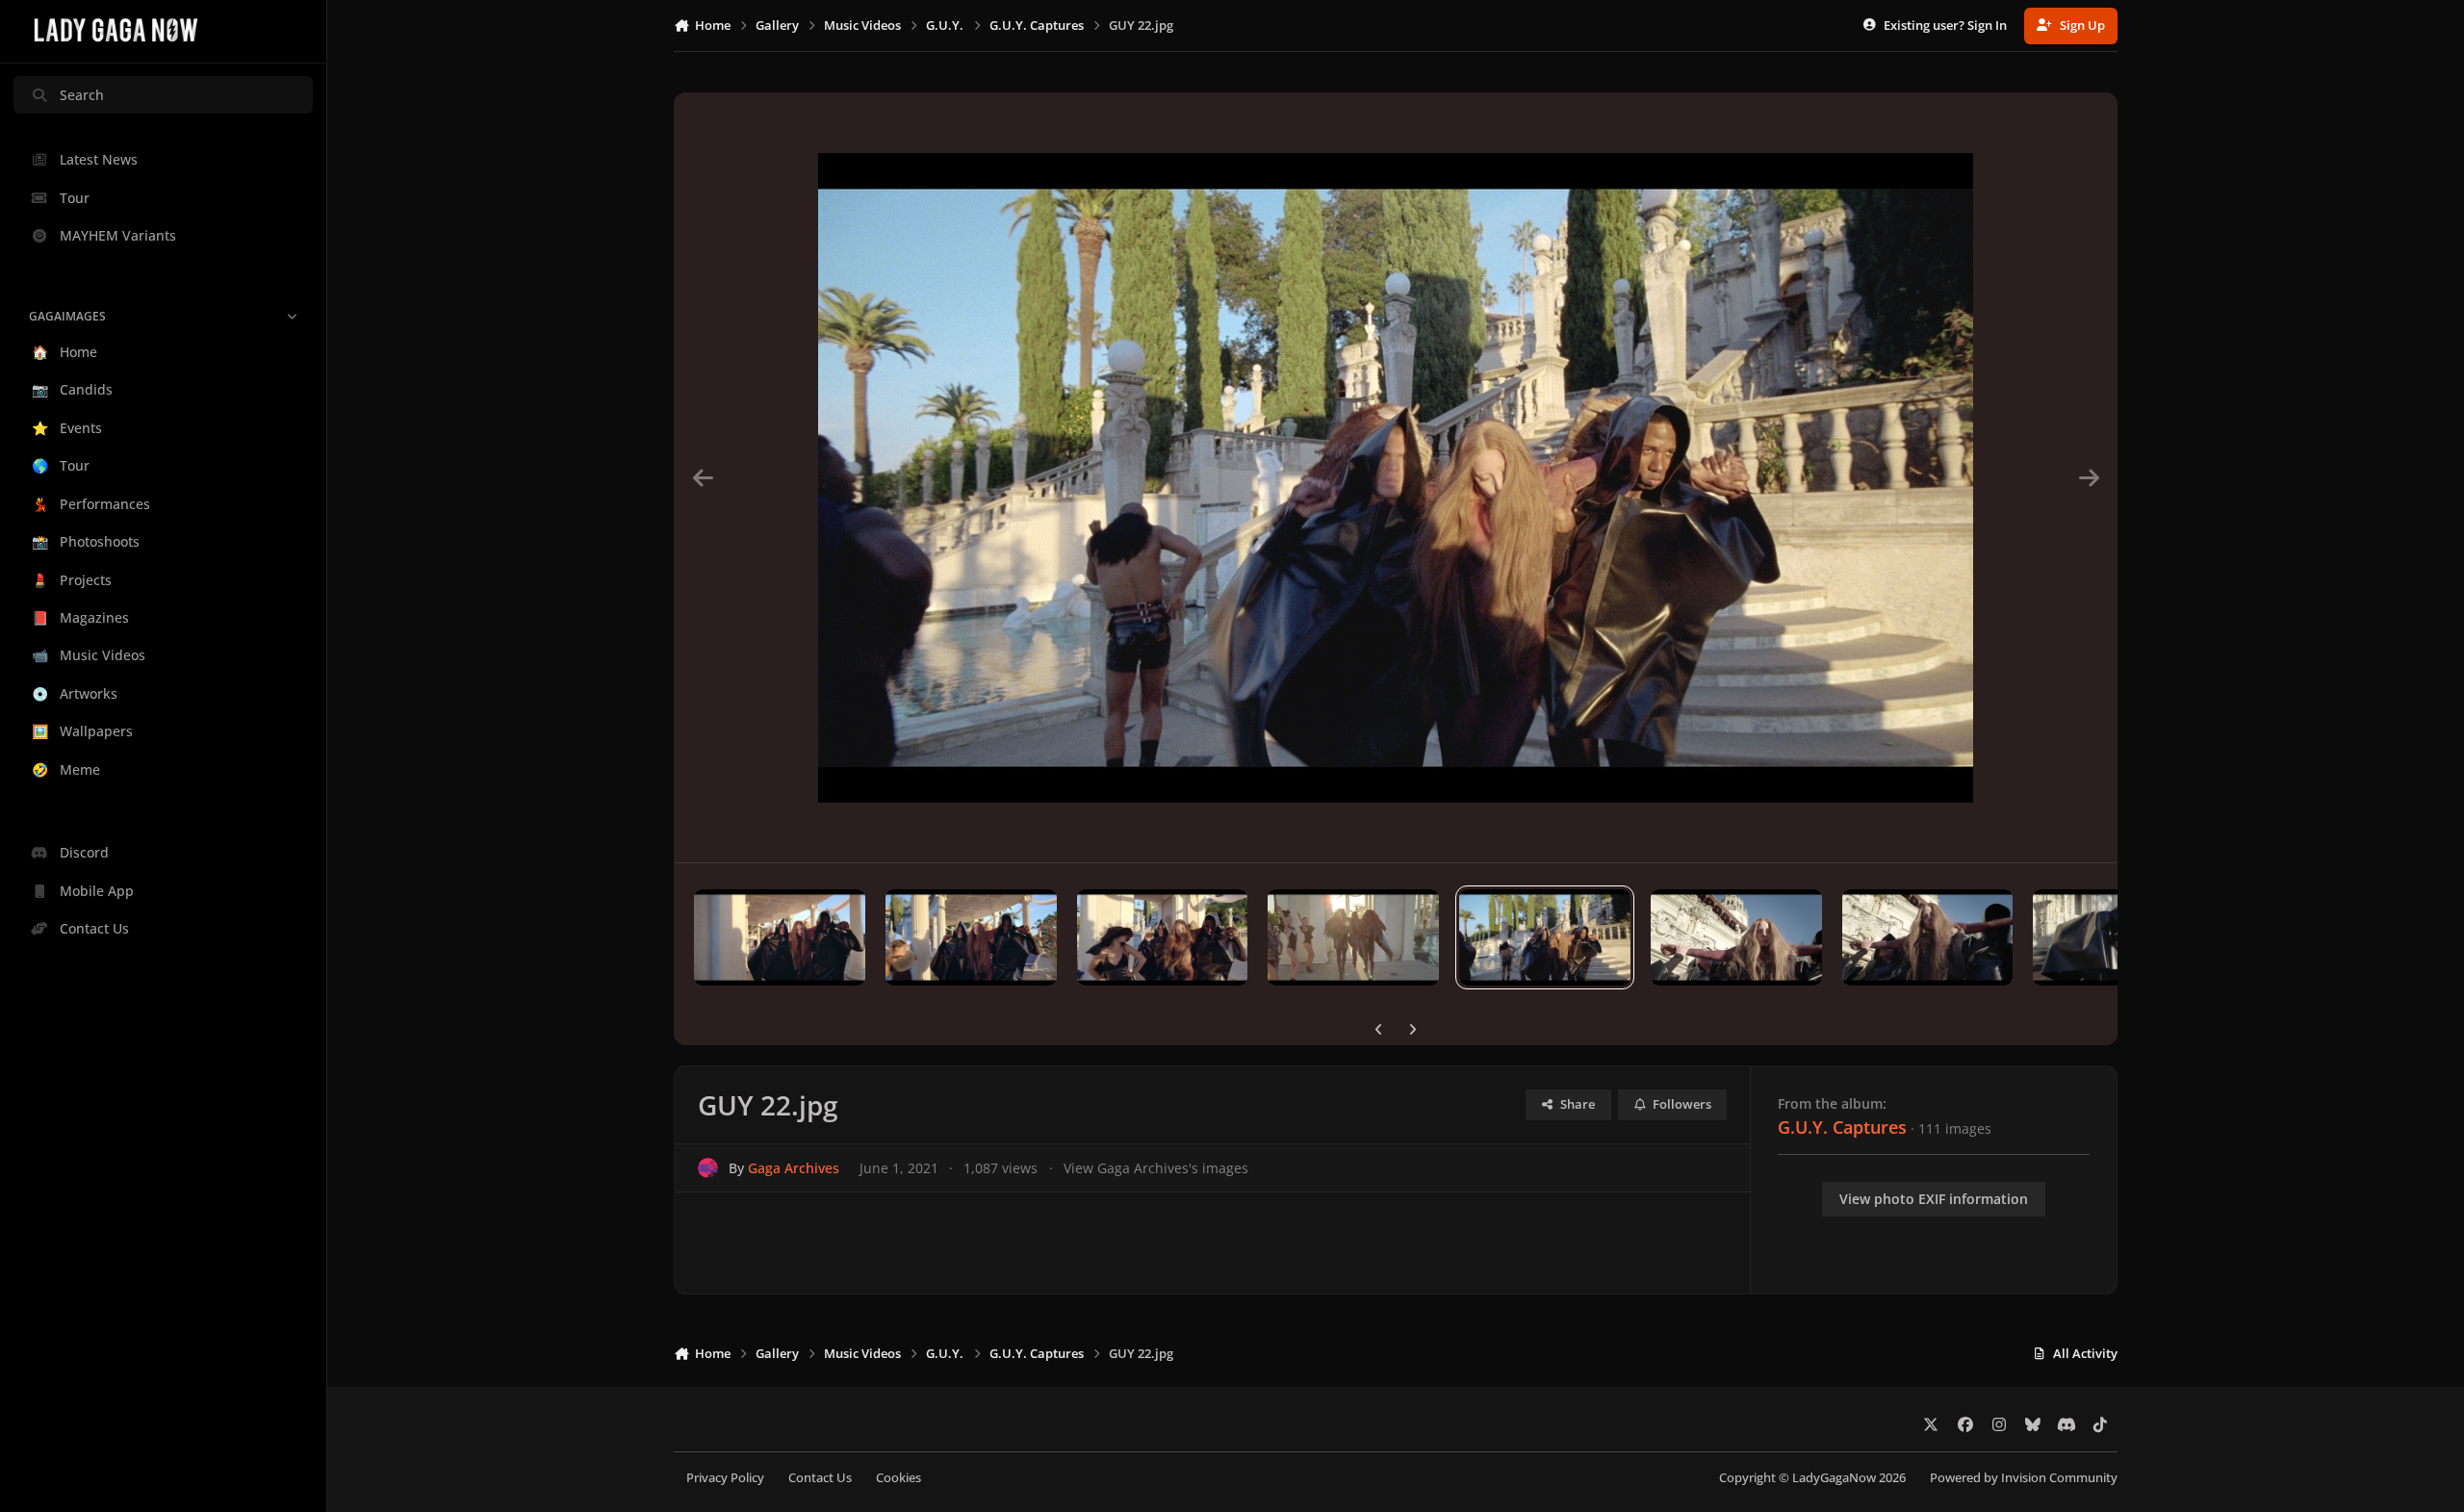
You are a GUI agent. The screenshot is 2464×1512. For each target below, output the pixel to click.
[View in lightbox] (1396, 477)
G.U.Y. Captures (1842, 1127)
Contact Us (820, 1478)
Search (82, 95)
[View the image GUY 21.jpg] (1736, 937)
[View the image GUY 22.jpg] (1545, 937)
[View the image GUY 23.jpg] (1353, 937)
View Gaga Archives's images (1156, 1168)
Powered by (2024, 1478)
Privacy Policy (725, 1478)
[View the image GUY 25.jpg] (971, 937)
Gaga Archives (794, 1168)
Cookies (898, 1478)
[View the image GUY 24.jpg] (1163, 937)
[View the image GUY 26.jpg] (780, 937)
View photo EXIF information (1934, 1199)
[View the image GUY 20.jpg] (1928, 937)
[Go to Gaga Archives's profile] (708, 1168)
